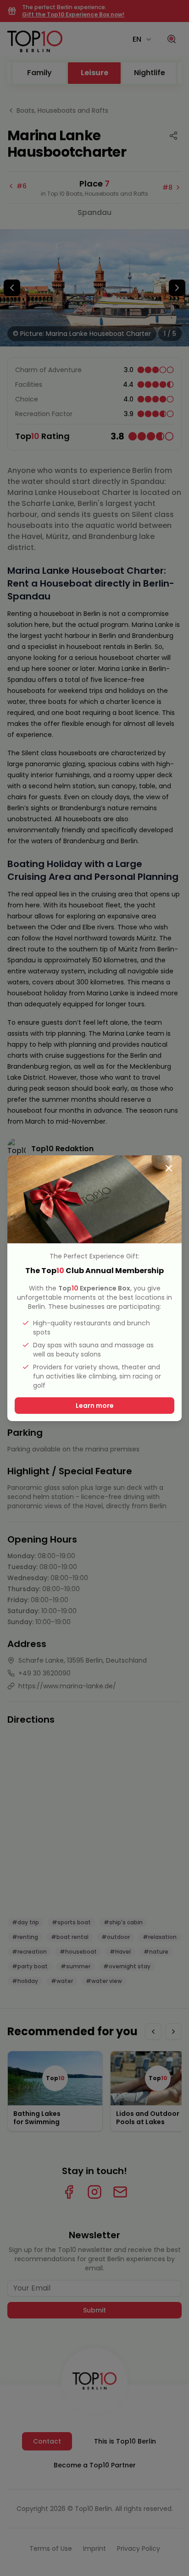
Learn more (95, 1406)
